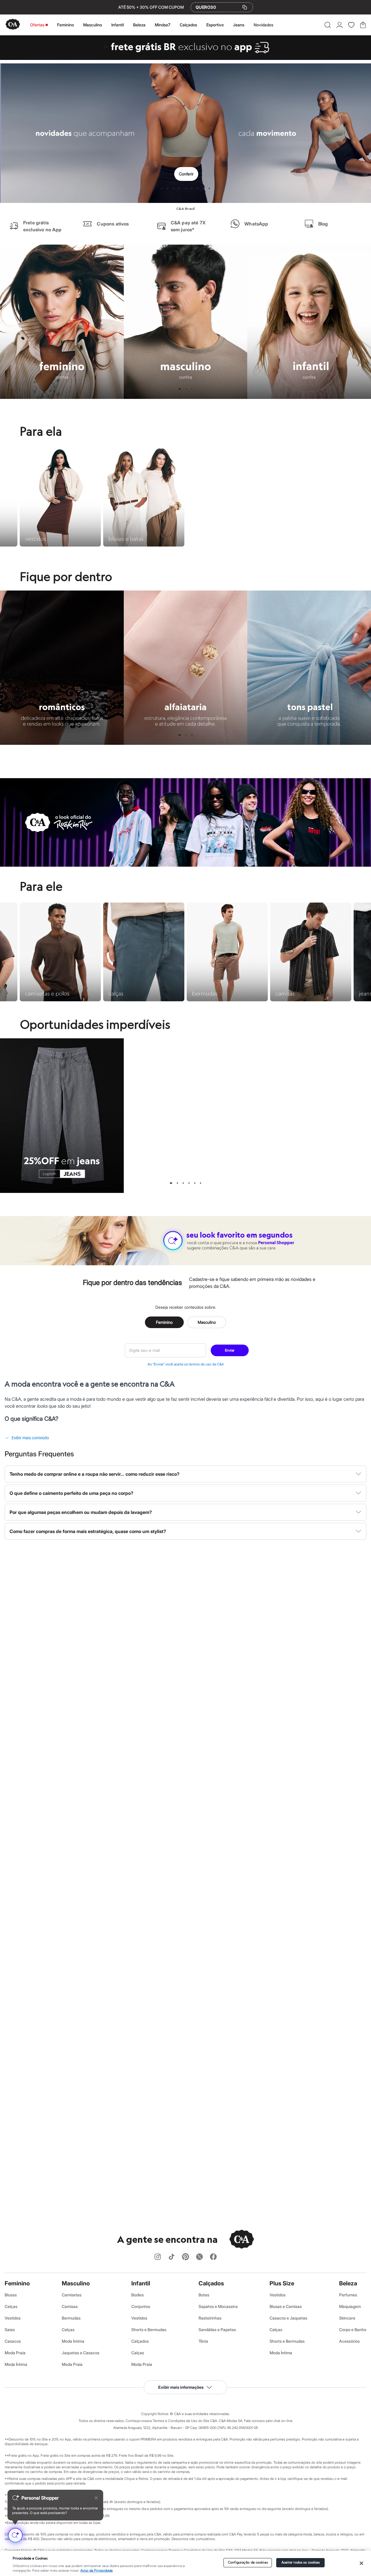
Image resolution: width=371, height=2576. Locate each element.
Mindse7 (163, 25)
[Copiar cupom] (245, 7)
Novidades (263, 25)
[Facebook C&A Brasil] (213, 2257)
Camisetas (72, 2295)
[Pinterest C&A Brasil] (185, 2257)
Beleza (139, 25)
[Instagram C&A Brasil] (158, 2257)
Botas (204, 2295)
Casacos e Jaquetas (288, 2318)
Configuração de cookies (248, 2563)
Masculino (93, 25)
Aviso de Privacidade (97, 2571)
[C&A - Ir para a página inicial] (13, 25)
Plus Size (282, 2283)
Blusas (11, 2295)
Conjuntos (141, 2306)
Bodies (138, 2295)
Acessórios (349, 2341)
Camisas (70, 2306)
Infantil (118, 25)
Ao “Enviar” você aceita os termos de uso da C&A (186, 1364)
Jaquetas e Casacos (81, 2353)
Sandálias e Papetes (217, 2330)
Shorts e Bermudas (149, 2330)
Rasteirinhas (210, 2318)
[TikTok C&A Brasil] (172, 2257)
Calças (11, 2306)
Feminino (66, 25)
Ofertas (37, 25)
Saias (10, 2330)
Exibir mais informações (181, 2387)
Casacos (13, 2341)
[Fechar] (361, 2563)
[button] (328, 25)
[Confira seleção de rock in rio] (185, 865)
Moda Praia (15, 2353)
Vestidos (13, 2318)
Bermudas (71, 2318)
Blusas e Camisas (286, 2306)
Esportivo (215, 25)
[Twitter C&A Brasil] (199, 2257)
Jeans (239, 25)
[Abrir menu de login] (340, 25)
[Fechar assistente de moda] (96, 2498)
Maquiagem (350, 2306)
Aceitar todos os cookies (301, 2563)
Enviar (230, 1350)
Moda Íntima (16, 2364)
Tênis (203, 2341)
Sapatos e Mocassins (218, 2306)
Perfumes (348, 2295)
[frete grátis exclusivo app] (185, 58)
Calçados (188, 25)
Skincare (347, 2318)
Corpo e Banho (353, 2330)
